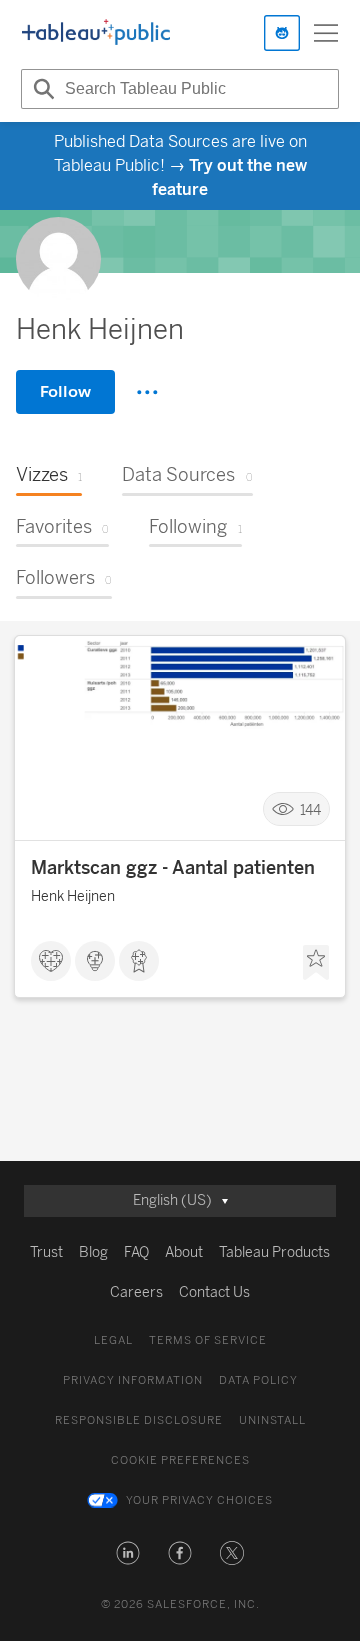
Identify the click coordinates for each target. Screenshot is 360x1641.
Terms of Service (208, 1340)
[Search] (41, 89)
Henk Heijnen (73, 896)
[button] (128, 1553)
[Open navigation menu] (326, 33)
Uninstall (272, 1420)
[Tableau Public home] (96, 33)
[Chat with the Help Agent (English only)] (282, 33)
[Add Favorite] (316, 963)
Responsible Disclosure (139, 1420)
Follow (65, 391)
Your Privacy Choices (199, 1500)
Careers (136, 1292)
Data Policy (258, 1380)
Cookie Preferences (180, 1460)
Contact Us (214, 1292)
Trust (46, 1252)
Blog (93, 1252)
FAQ (136, 1252)
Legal (113, 1340)
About (184, 1252)
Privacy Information (133, 1380)
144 (310, 809)
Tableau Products (274, 1252)
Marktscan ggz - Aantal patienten (173, 868)
